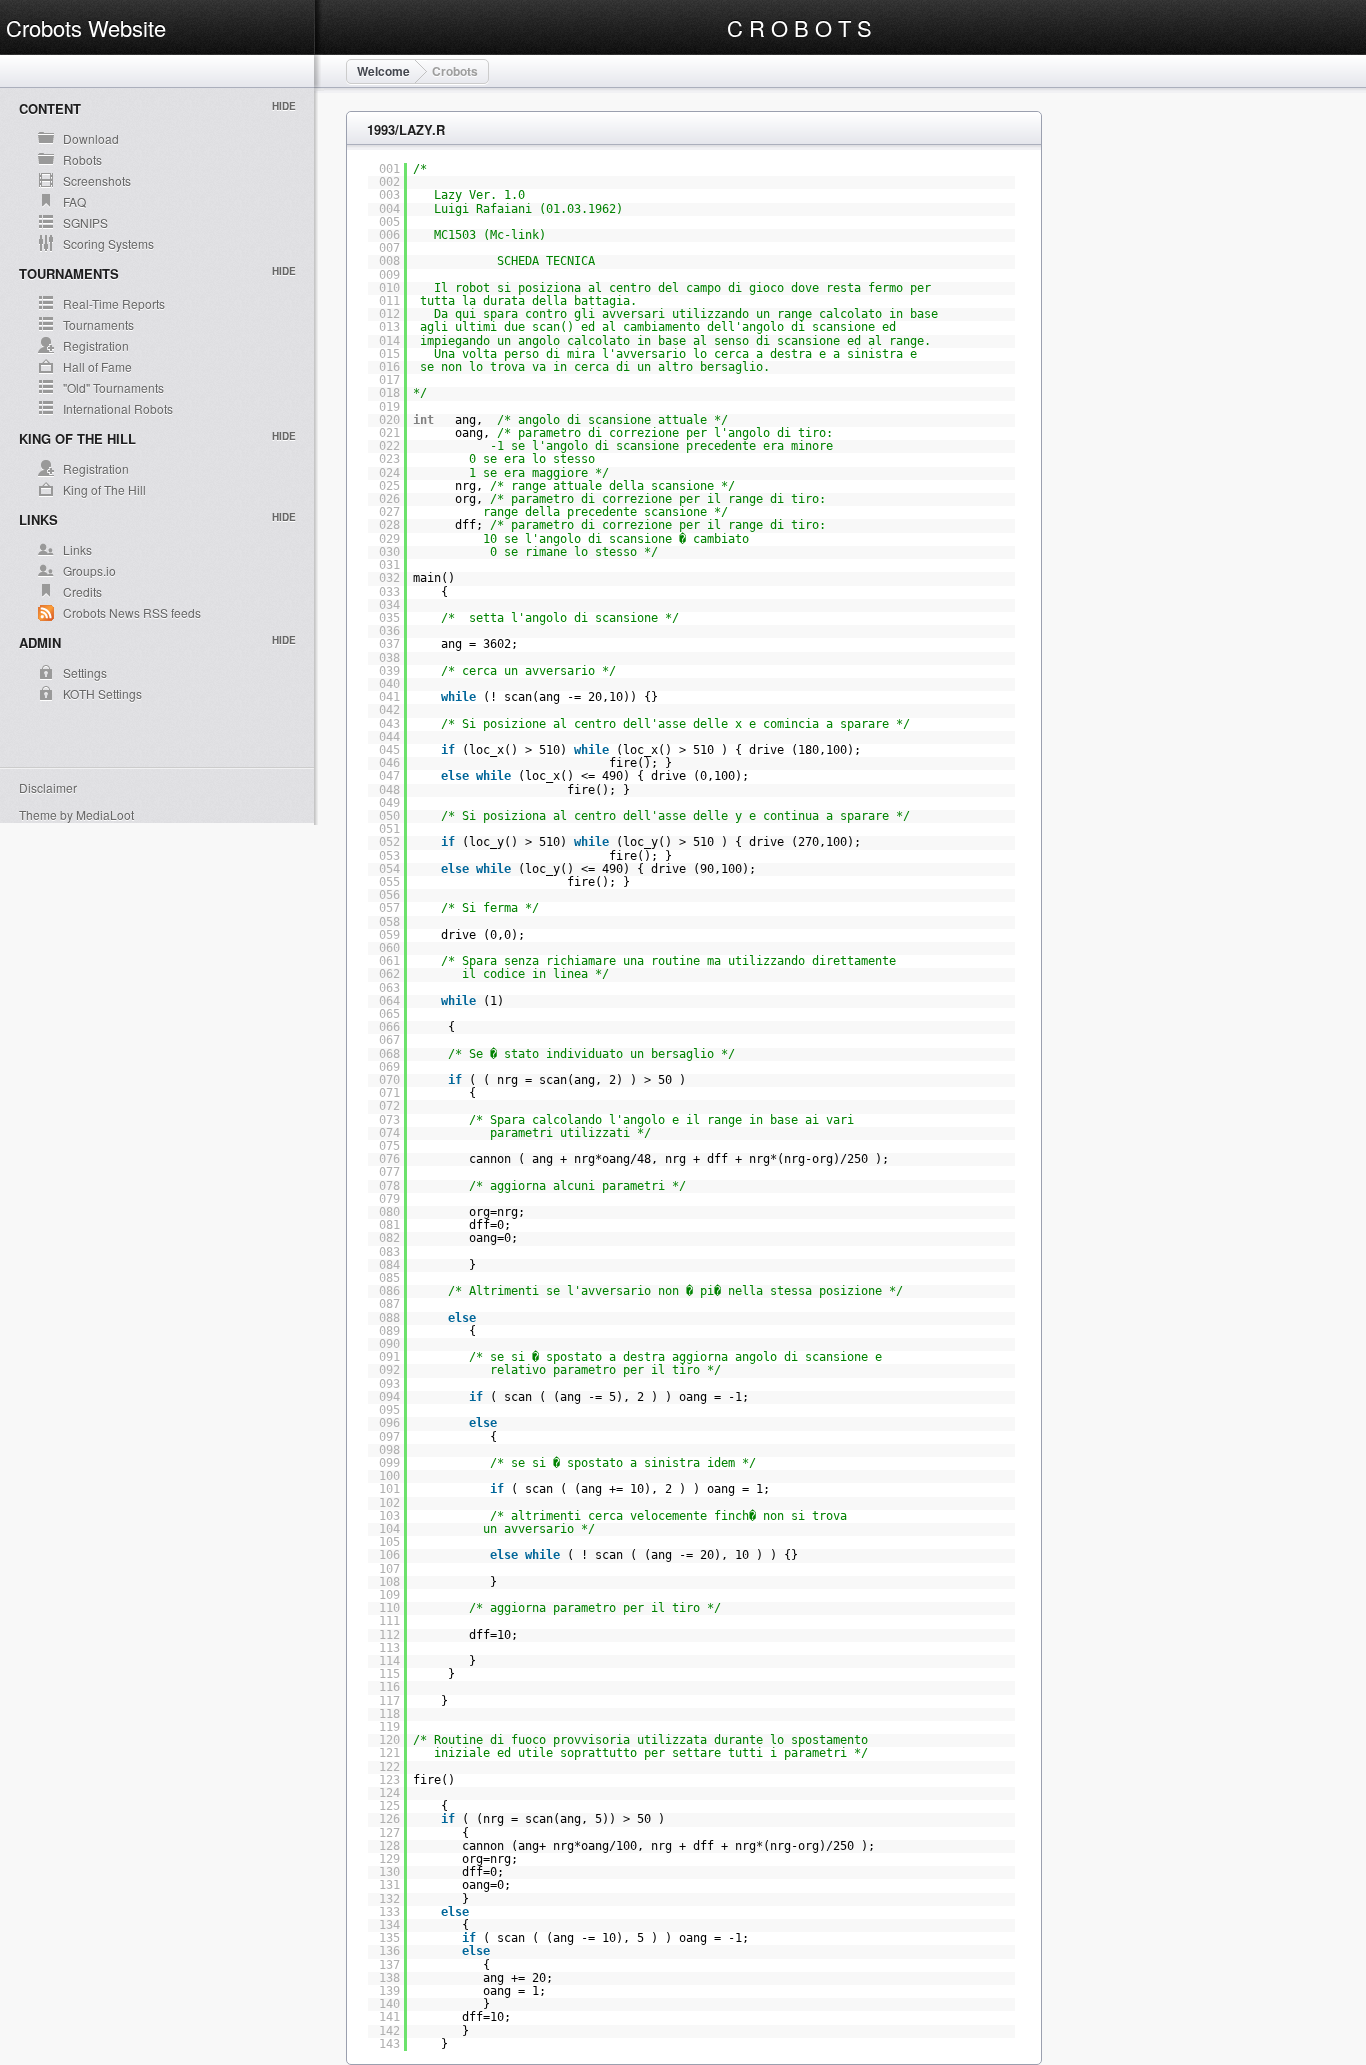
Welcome (383, 71)
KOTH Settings (102, 693)
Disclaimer (48, 787)
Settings (85, 672)
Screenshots (97, 180)
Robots (82, 159)
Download (91, 138)
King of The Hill (104, 489)
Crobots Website (86, 27)
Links (77, 549)
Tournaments (98, 324)
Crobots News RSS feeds (132, 612)
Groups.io (89, 570)
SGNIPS (85, 222)
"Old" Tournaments (113, 387)
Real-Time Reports (114, 303)
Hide (284, 106)
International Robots (118, 408)
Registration (96, 345)
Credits (82, 591)
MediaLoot (105, 814)
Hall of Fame (97, 366)
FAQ (74, 201)
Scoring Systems (108, 243)
